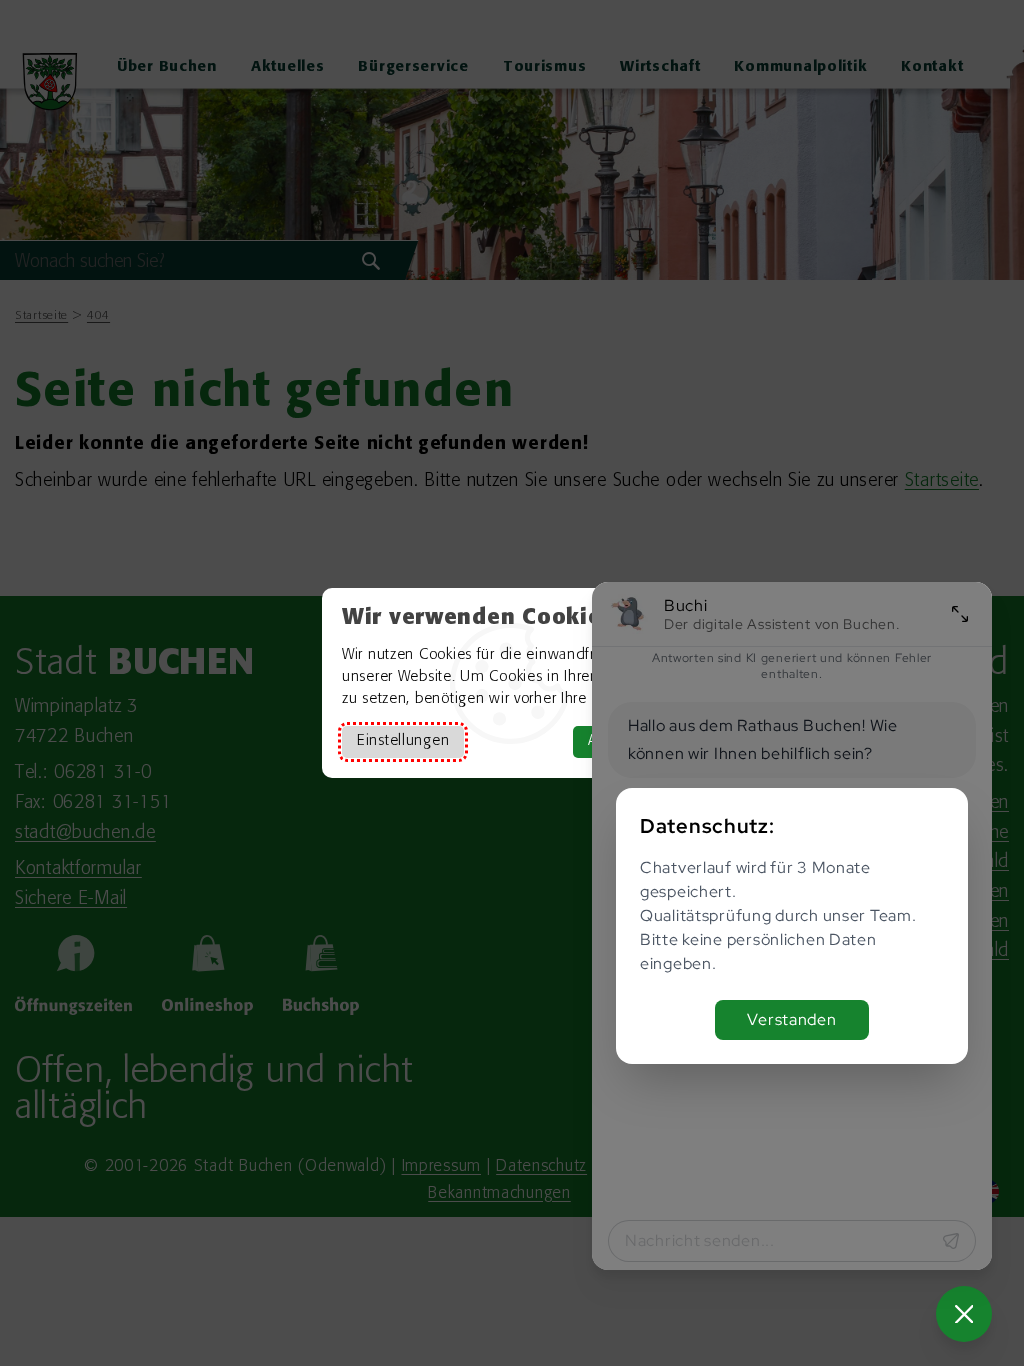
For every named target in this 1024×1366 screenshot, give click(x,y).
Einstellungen (403, 741)
